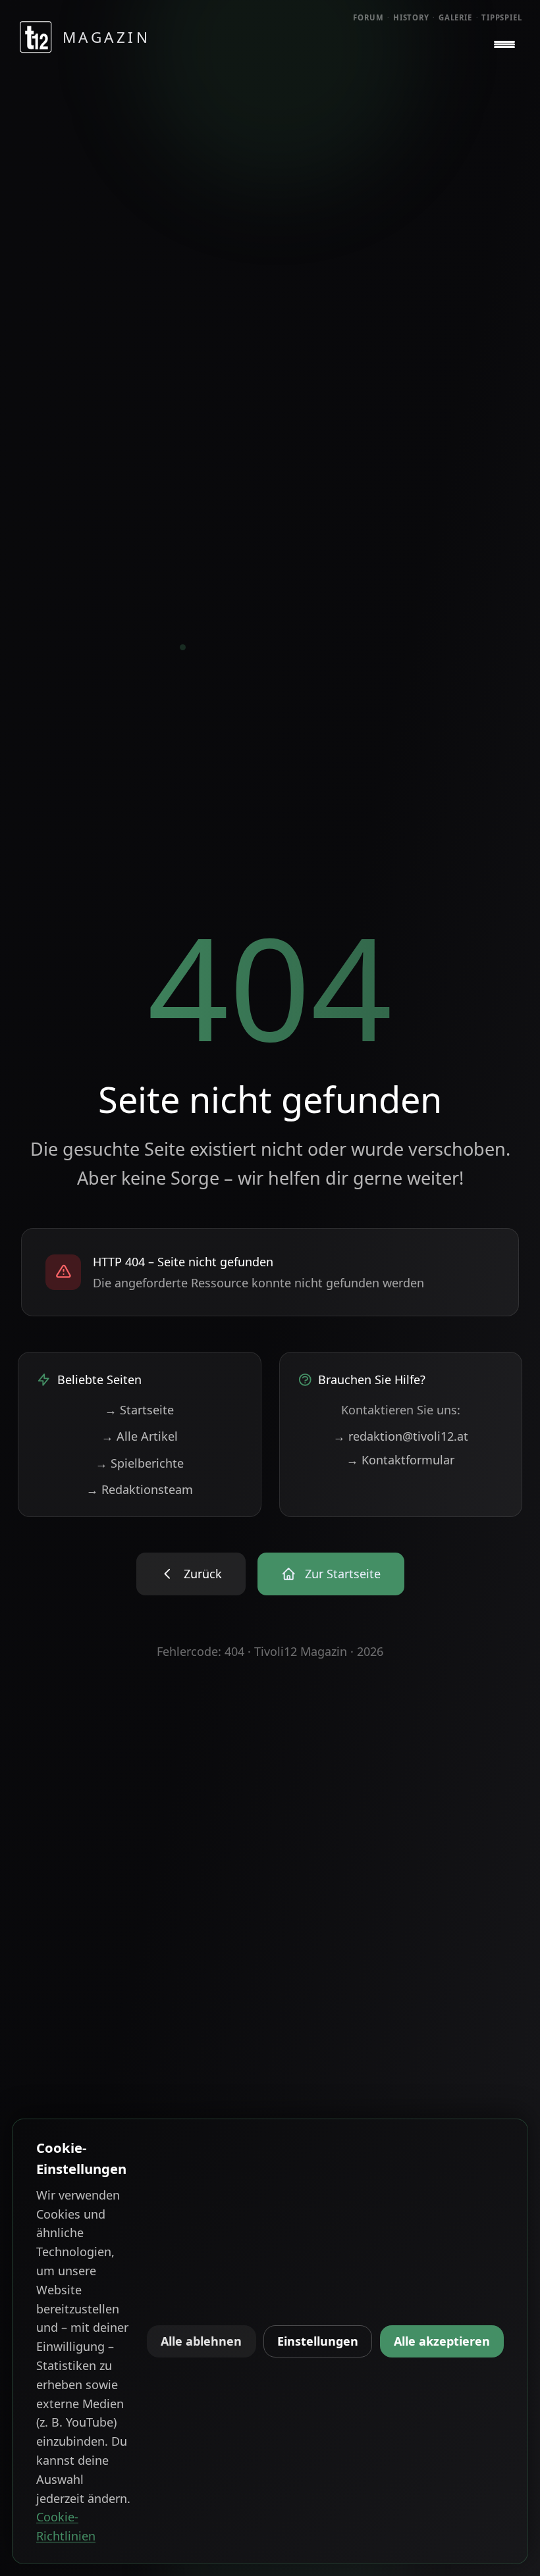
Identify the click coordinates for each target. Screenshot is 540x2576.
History (411, 17)
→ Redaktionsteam (140, 1489)
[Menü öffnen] (504, 45)
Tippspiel (502, 17)
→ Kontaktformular (400, 1460)
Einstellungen (318, 2341)
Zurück (203, 1574)
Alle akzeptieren (442, 2341)
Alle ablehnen (201, 2341)
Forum (368, 17)
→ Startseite (139, 1410)
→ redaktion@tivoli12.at (401, 1436)
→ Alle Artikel (140, 1436)
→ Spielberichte (140, 1463)
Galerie (455, 17)
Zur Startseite (343, 1574)
